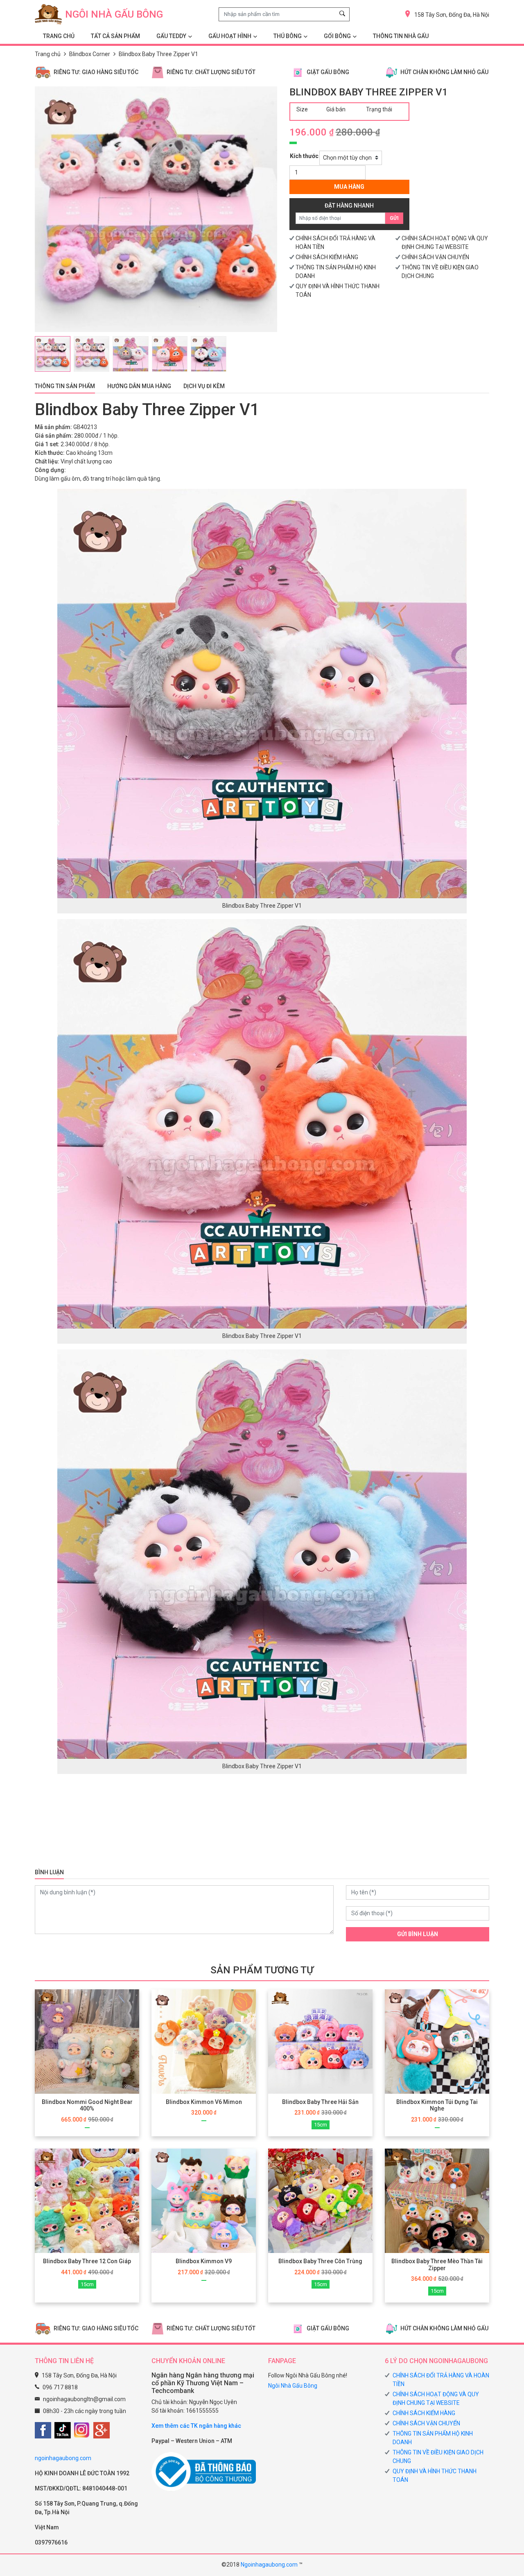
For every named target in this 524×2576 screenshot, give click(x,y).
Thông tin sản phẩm (65, 386)
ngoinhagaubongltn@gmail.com (84, 2399)
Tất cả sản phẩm (115, 36)
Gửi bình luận (418, 1934)
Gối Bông (337, 36)
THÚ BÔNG (288, 36)
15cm (321, 2125)
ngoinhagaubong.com (63, 2458)
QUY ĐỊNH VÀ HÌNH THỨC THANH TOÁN (435, 2475)
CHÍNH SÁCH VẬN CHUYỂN (435, 257)
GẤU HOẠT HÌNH (230, 36)
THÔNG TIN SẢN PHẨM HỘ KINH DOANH (433, 2438)
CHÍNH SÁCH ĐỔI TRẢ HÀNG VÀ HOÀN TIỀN (441, 2380)
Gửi (394, 218)
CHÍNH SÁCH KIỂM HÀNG (327, 257)
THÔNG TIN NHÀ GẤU (401, 36)
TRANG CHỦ (59, 36)
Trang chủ (48, 54)
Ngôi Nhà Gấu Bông (293, 2386)
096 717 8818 (60, 2387)
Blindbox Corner (90, 54)
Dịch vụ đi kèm (204, 386)
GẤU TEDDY (171, 36)
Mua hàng (349, 187)
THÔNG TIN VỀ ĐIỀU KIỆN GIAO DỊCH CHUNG (438, 2457)
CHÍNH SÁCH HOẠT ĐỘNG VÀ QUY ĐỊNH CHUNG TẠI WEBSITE (436, 2399)
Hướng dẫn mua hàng (139, 386)
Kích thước (304, 156)
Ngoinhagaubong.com (269, 2565)
